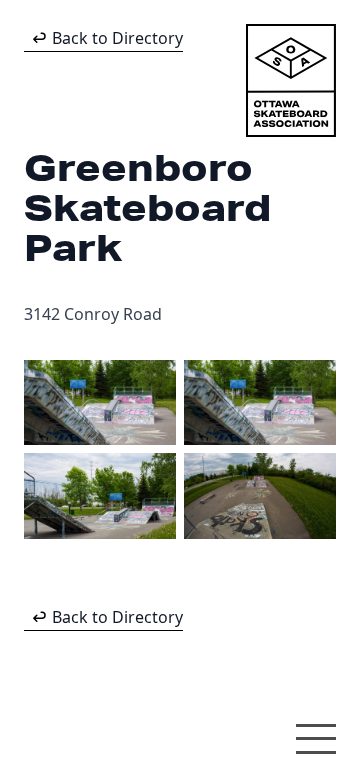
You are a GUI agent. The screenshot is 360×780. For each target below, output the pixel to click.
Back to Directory (117, 38)
